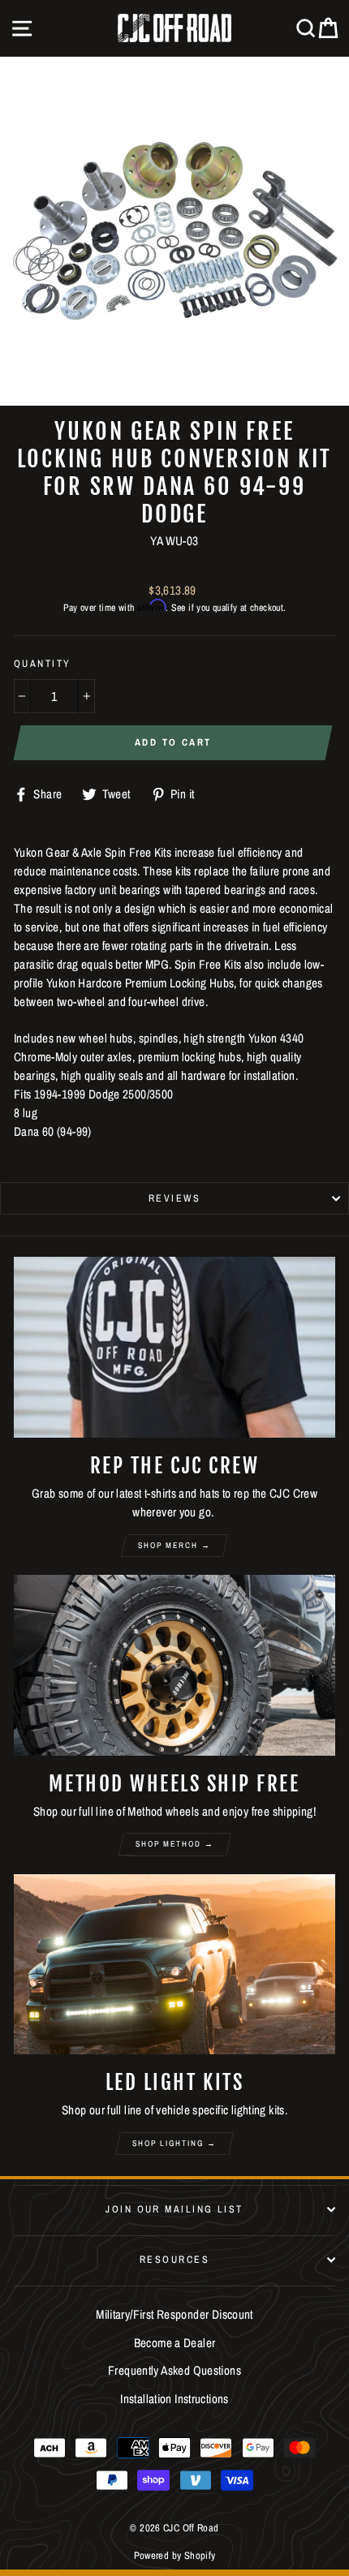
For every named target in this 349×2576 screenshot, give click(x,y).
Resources (174, 2259)
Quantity (43, 663)
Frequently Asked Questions (174, 2370)
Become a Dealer (175, 2343)
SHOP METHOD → (175, 1844)
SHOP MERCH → (174, 1545)
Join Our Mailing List (174, 2209)
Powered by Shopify (175, 2555)
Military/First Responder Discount (174, 2314)
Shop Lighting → (174, 2143)
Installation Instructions (174, 2399)
